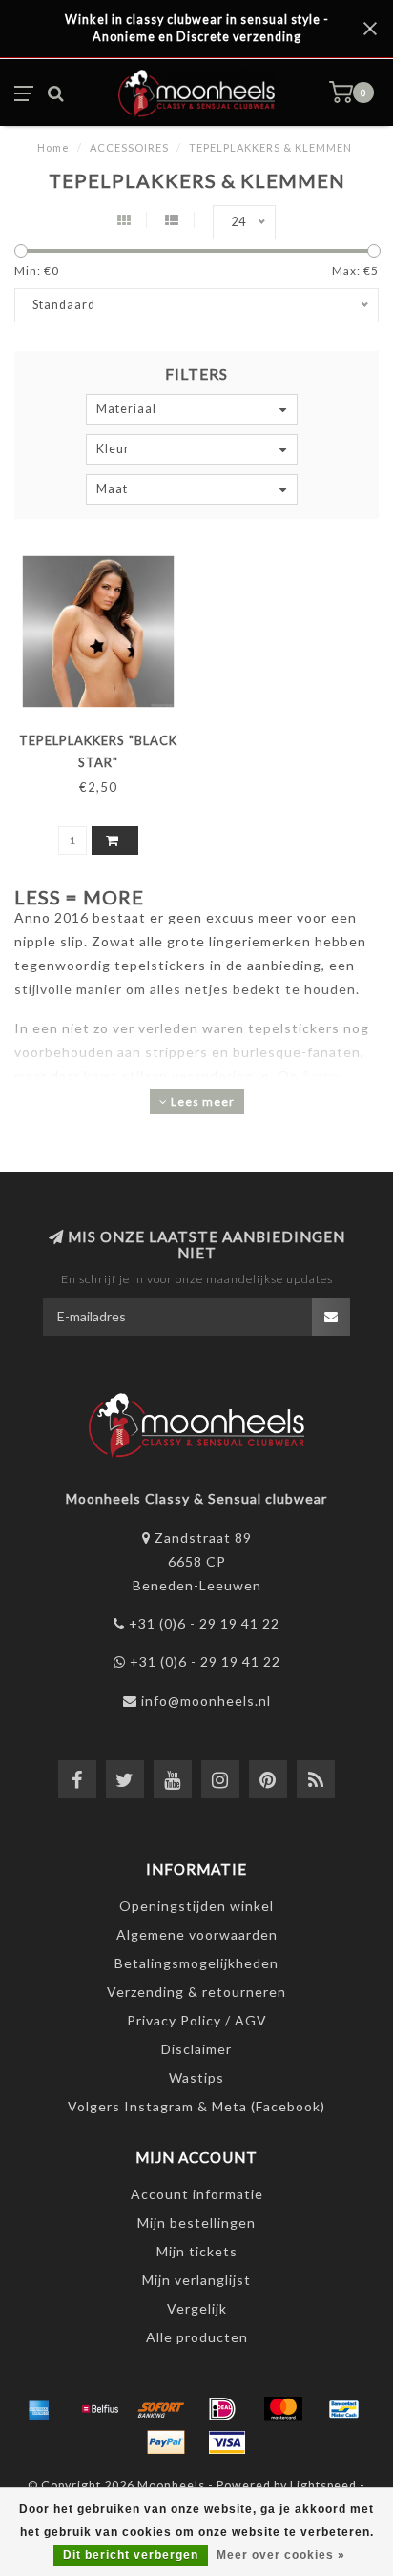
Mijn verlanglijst (196, 2280)
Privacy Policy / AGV (197, 2020)
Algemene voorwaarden (197, 1934)
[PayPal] (166, 2442)
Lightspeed (323, 2486)
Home (53, 147)
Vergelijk (197, 2308)
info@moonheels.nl (206, 1701)
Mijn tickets (197, 2251)
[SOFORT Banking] (161, 2409)
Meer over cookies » (281, 2555)
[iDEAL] (222, 2409)
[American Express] (39, 2409)
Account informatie (197, 2194)
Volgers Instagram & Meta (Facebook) (196, 2106)
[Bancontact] (344, 2409)
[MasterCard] (283, 2409)
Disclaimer (196, 2049)
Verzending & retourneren (196, 1992)
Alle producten (197, 2337)
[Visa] (227, 2442)
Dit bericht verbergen (131, 2555)
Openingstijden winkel (196, 1906)
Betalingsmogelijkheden (196, 1963)
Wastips (196, 2077)
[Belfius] (100, 2409)
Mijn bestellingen (196, 2223)
